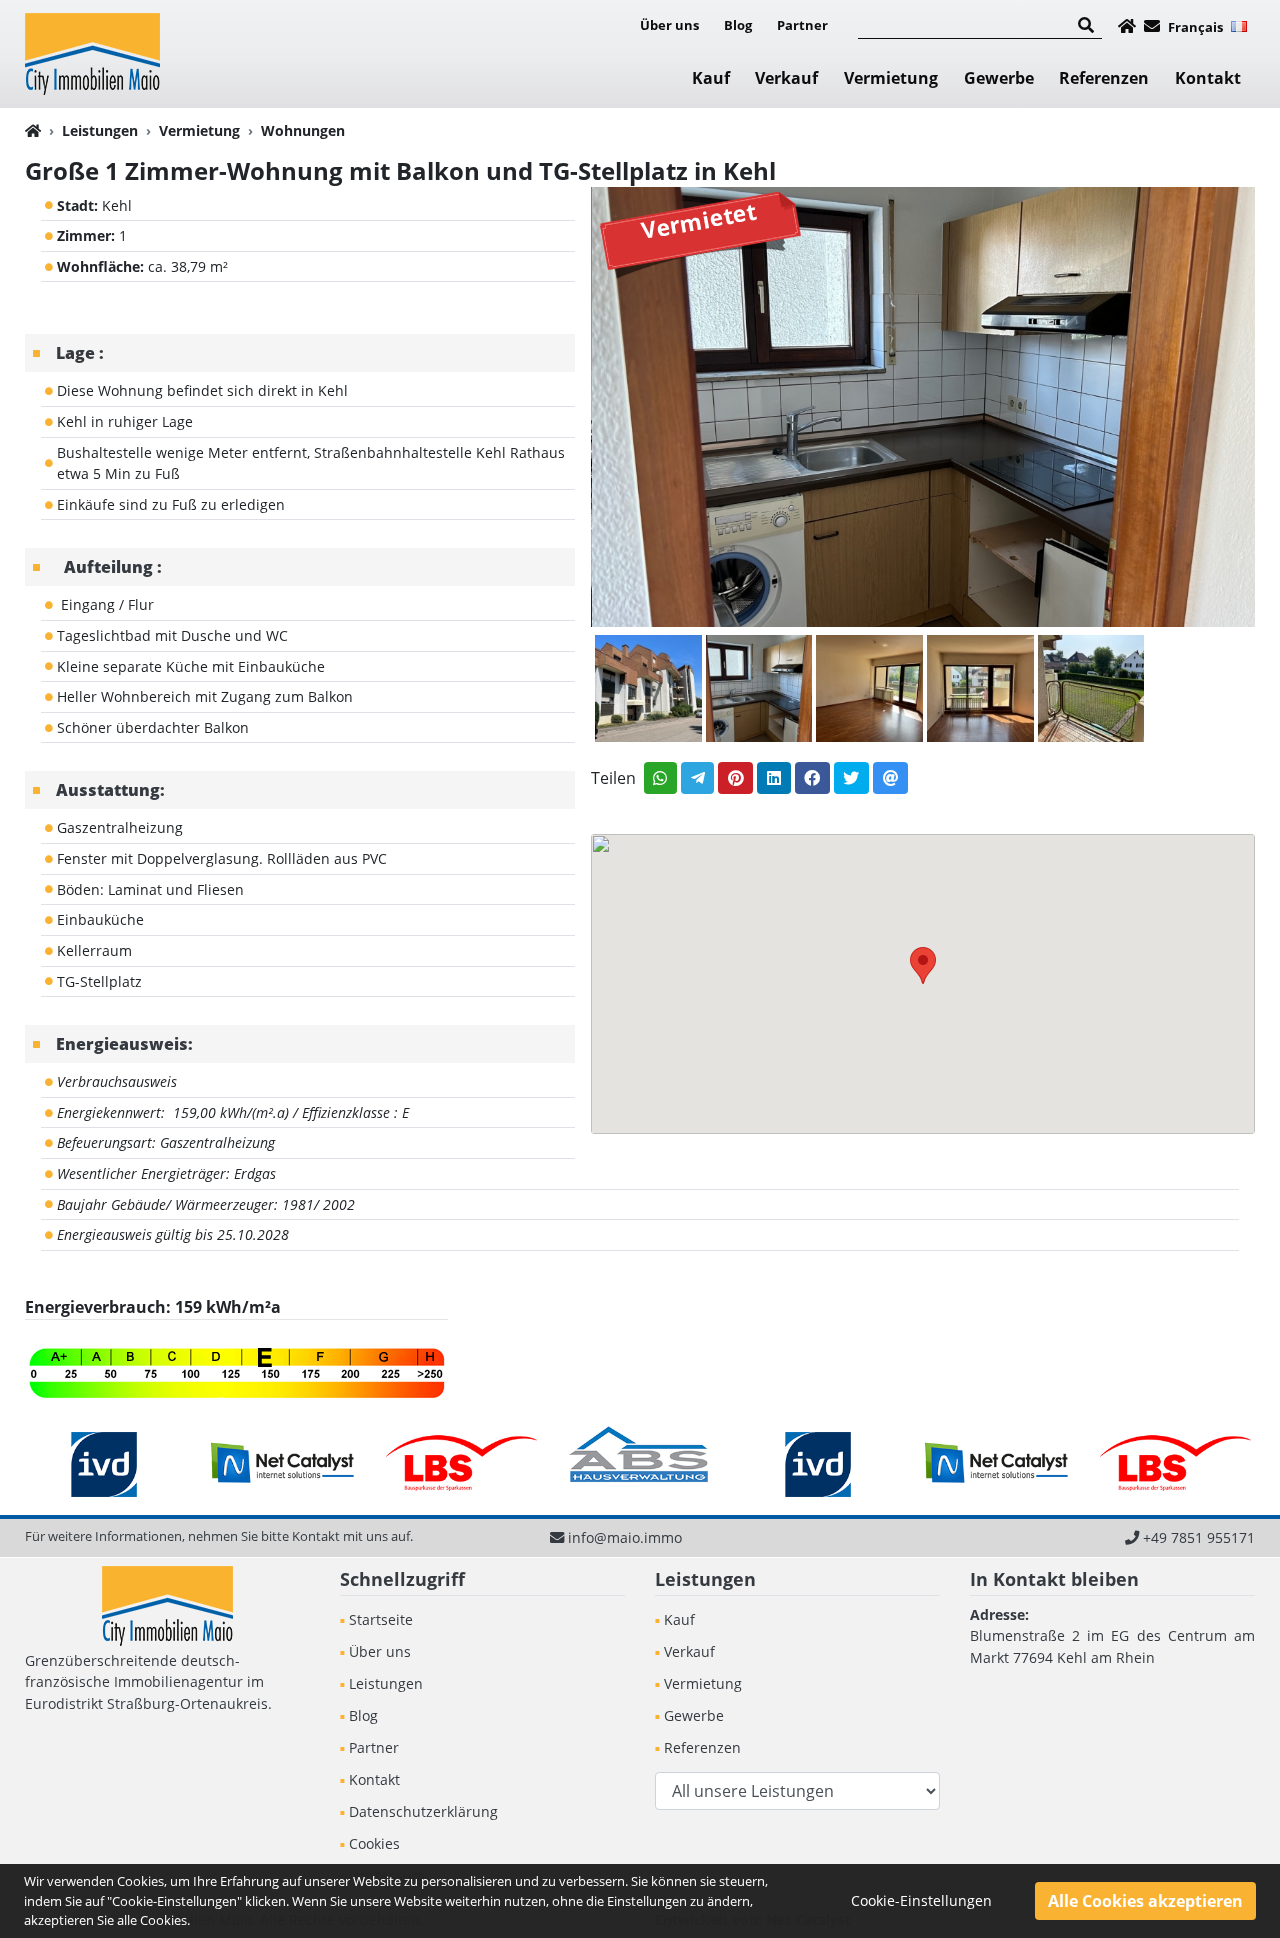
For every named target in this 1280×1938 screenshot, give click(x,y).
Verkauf (786, 78)
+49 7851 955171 (1199, 1537)
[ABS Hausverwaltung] (640, 1462)
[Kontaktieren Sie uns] (1152, 26)
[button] (923, 965)
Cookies (374, 1843)
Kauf (711, 78)
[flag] (1239, 25)
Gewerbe (999, 78)
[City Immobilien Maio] (92, 51)
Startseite (381, 1619)
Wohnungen (303, 130)
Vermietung (891, 78)
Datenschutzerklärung (423, 1811)
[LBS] (461, 1462)
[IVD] (104, 1462)
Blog (738, 25)
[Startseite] (1127, 26)
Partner (802, 25)
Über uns (669, 25)
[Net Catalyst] (283, 1462)
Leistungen (100, 130)
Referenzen (1104, 78)
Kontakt (1208, 78)
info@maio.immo (625, 1537)
